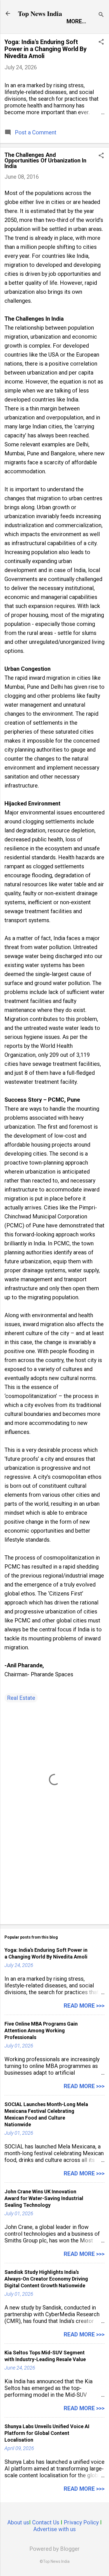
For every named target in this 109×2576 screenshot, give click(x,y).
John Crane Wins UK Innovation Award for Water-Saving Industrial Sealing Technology (44, 2198)
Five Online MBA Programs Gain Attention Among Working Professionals (41, 2030)
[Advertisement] (54, 1876)
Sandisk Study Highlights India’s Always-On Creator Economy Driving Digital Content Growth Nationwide (46, 2279)
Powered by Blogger (54, 2549)
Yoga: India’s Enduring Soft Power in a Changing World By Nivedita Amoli (46, 49)
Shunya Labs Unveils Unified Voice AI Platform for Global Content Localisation (47, 2433)
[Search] (101, 15)
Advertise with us (54, 2529)
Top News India (40, 13)
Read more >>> (84, 2006)
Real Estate (21, 1698)
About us (18, 2522)
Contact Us (46, 2522)
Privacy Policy (81, 2522)
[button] (101, 43)
